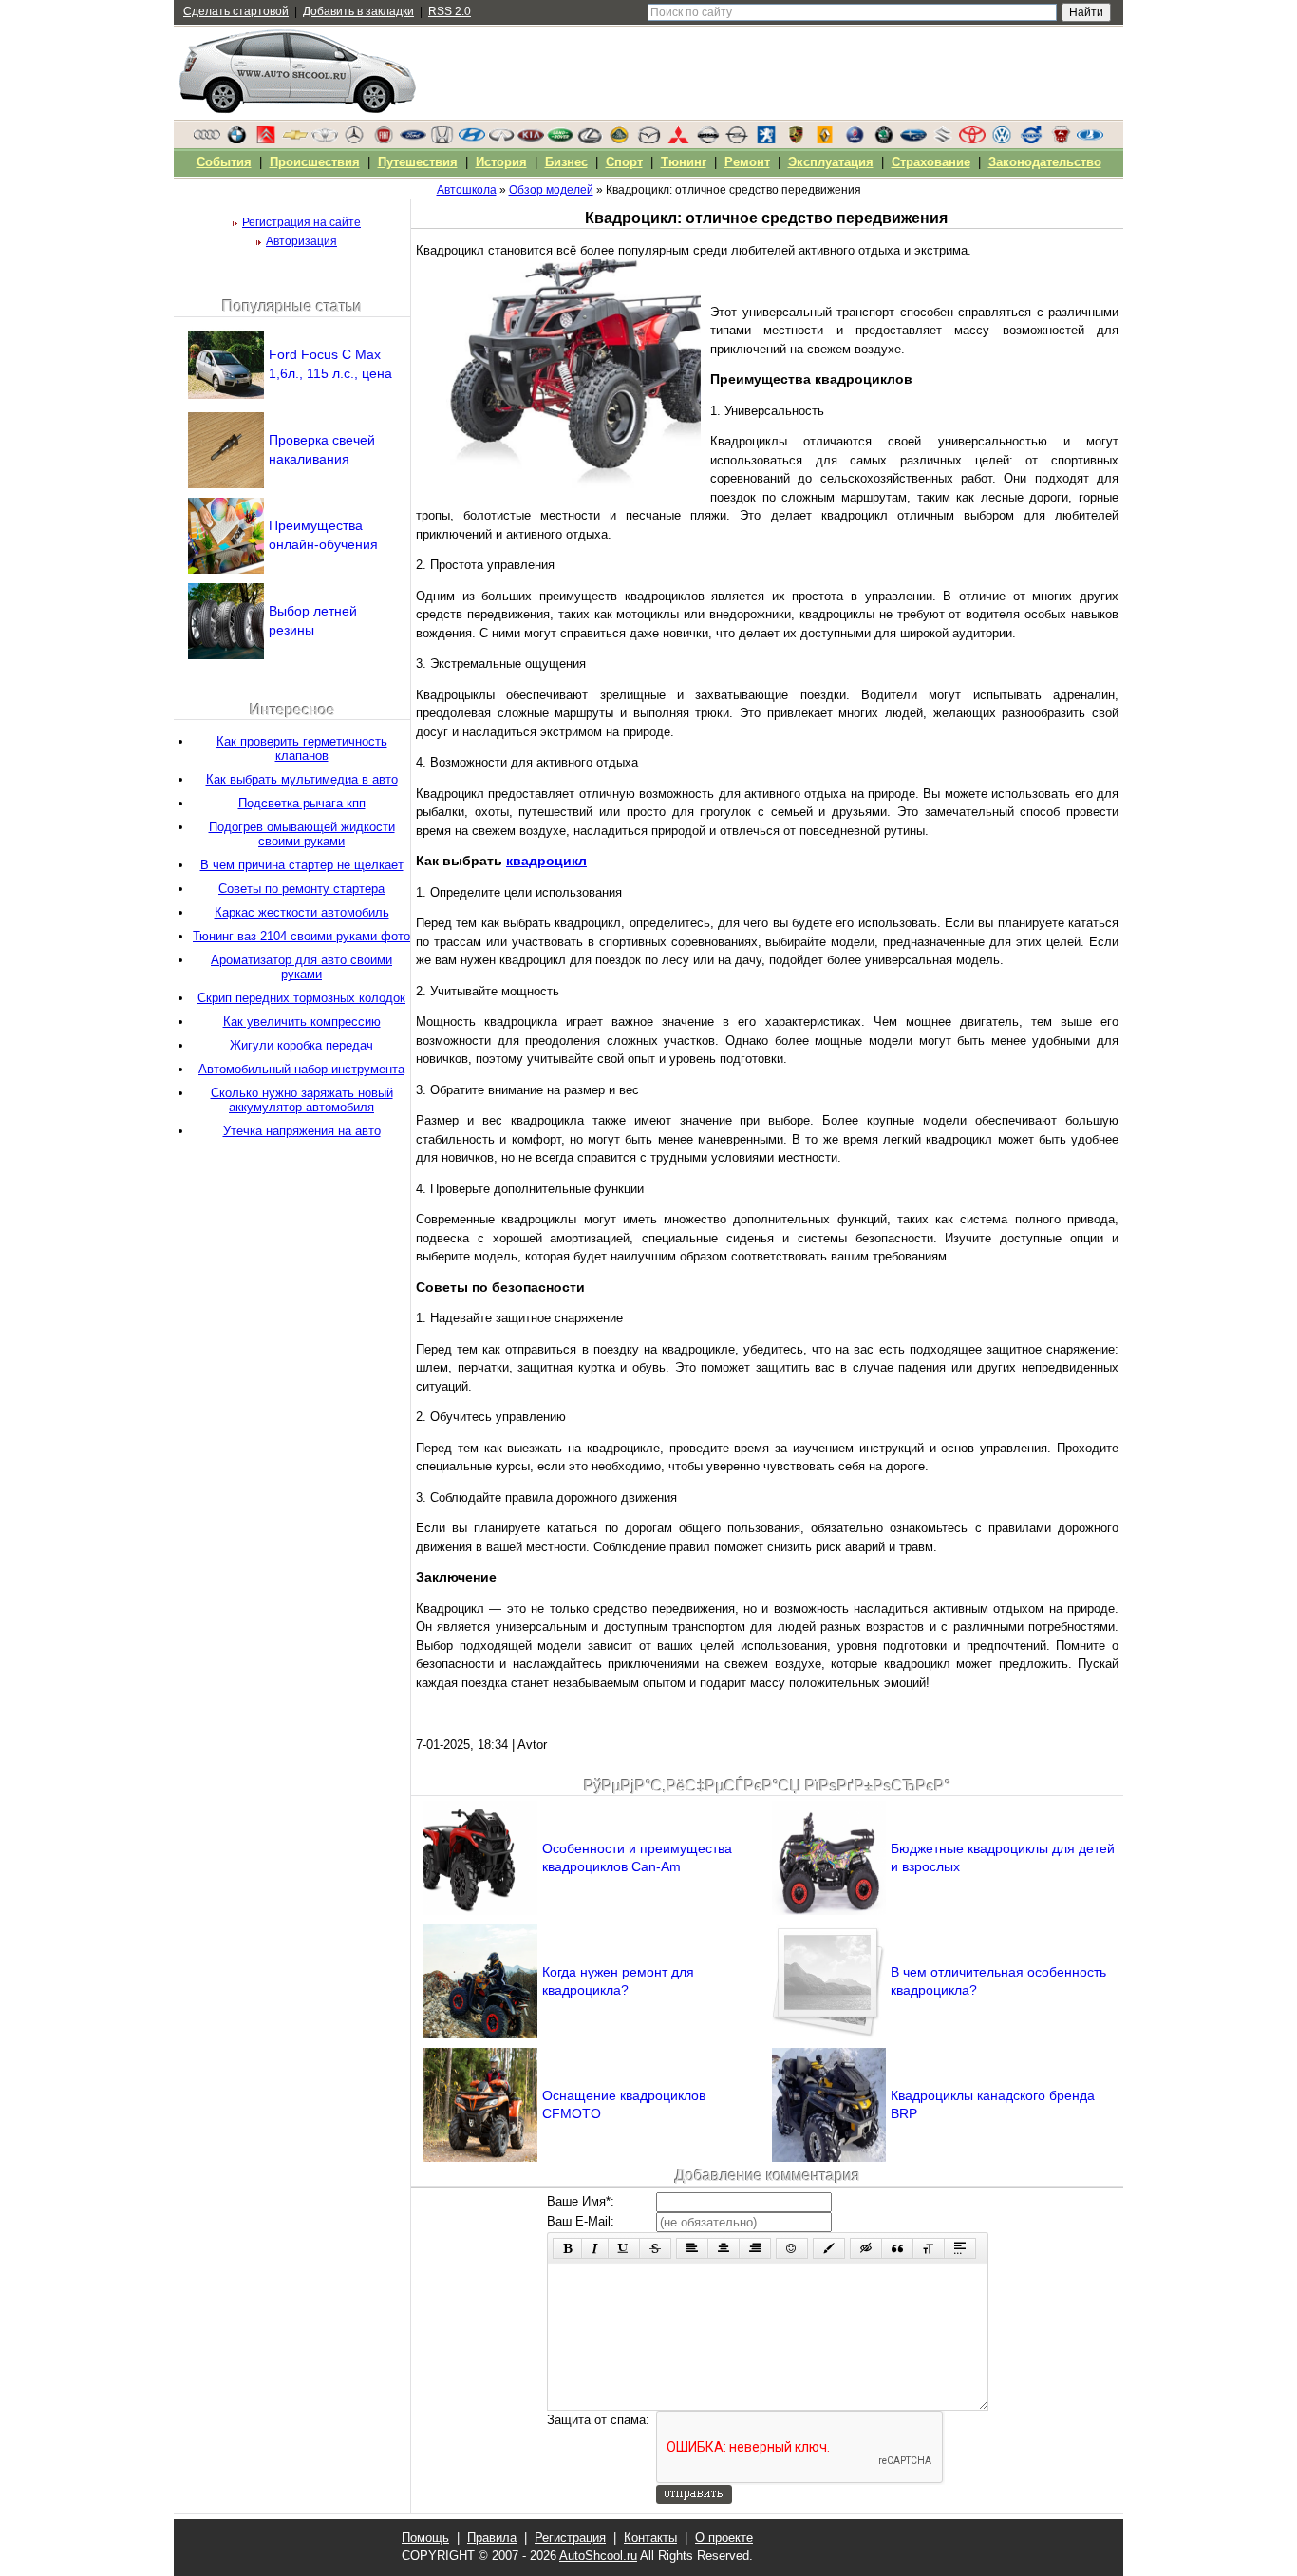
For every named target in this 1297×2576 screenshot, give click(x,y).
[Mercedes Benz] (354, 140)
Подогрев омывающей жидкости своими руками (302, 834)
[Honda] (442, 140)
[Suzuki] (943, 140)
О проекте (724, 2538)
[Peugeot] (766, 140)
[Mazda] (648, 140)
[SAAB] (855, 140)
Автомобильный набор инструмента (301, 1069)
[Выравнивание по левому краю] (692, 2248)
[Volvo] (1031, 140)
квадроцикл (546, 861)
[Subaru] (913, 140)
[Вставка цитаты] (897, 2248)
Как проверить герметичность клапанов (302, 748)
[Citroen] (266, 140)
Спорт (624, 162)
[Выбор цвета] (829, 2248)
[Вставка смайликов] (792, 2248)
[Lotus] (619, 140)
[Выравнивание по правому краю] (755, 2248)
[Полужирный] (567, 2248)
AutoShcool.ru (598, 2556)
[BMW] (236, 140)
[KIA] (531, 140)
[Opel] (737, 140)
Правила (492, 2538)
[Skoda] (884, 140)
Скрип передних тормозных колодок (301, 998)
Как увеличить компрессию (302, 1022)
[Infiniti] (501, 140)
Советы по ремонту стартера (301, 889)
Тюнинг (684, 162)
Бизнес (566, 162)
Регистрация (570, 2538)
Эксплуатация (831, 162)
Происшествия (315, 162)
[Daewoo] (325, 140)
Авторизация (301, 241)
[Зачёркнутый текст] (655, 2248)
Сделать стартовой (236, 11)
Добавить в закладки (358, 11)
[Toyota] (972, 140)
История (501, 162)
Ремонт (747, 162)
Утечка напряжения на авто (302, 1131)
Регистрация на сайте (301, 222)
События (224, 162)
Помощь (425, 2538)
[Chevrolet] (295, 140)
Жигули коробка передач (301, 1045)
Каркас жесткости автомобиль (302, 912)
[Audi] (207, 140)
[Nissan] (707, 140)
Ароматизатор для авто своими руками (301, 967)
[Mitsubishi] (678, 140)
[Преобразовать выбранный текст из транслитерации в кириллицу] (929, 2248)
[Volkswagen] (1002, 140)
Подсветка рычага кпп (302, 803)
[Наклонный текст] (595, 2248)
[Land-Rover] (560, 140)
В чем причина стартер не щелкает (302, 865)
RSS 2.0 (450, 11)
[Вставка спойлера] (960, 2248)
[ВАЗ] (1090, 140)
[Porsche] (796, 140)
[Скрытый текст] (866, 2248)
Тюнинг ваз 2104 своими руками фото (301, 936)
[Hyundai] (472, 140)
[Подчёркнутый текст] (624, 2248)
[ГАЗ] (1061, 140)
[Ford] (413, 140)
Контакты (650, 2538)
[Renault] (825, 140)
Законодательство (1045, 162)
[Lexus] (590, 140)
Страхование (931, 162)
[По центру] (724, 2248)
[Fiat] (384, 140)
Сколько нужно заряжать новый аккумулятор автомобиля (302, 1100)
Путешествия (418, 162)
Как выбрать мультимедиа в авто (302, 779)
